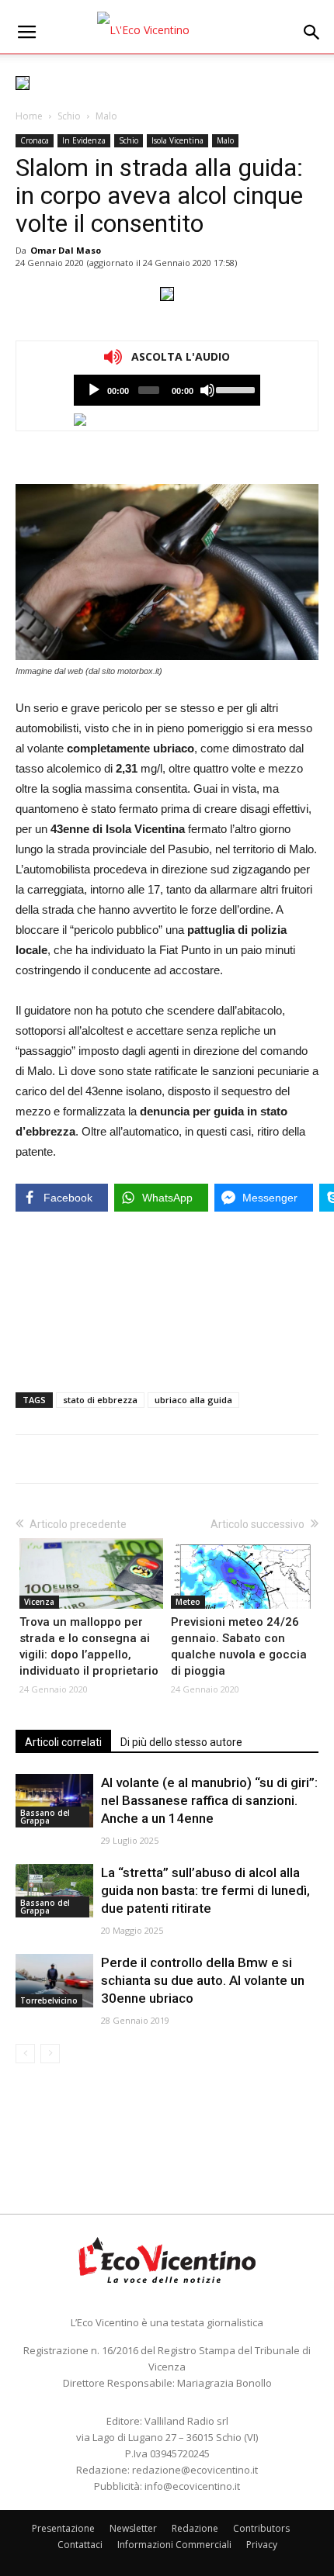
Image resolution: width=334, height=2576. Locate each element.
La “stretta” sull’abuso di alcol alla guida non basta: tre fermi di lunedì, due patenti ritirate (205, 1890)
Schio (69, 116)
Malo (106, 116)
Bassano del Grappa (45, 1817)
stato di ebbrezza (100, 1400)
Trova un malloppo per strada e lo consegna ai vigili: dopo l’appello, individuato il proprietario (89, 1646)
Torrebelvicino (49, 2000)
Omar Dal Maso (66, 250)
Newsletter (133, 2528)
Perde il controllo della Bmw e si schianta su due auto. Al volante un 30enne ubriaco (203, 1980)
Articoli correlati (63, 1742)
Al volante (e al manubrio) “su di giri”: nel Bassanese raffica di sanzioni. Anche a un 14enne (209, 1800)
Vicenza (39, 1602)
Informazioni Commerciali (174, 2545)
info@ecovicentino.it (192, 2486)
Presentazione (63, 2528)
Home (29, 116)
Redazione (195, 2528)
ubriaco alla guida (193, 1400)
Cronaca (35, 140)
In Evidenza (84, 140)
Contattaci (80, 2545)
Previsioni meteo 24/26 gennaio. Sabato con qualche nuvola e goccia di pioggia (239, 1646)
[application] (167, 390)
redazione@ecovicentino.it (195, 2470)
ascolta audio (94, 390)
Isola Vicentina (177, 140)
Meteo (188, 1602)
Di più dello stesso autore (181, 1742)
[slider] (234, 389)
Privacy (262, 2545)
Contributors (261, 2528)
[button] (312, 33)
